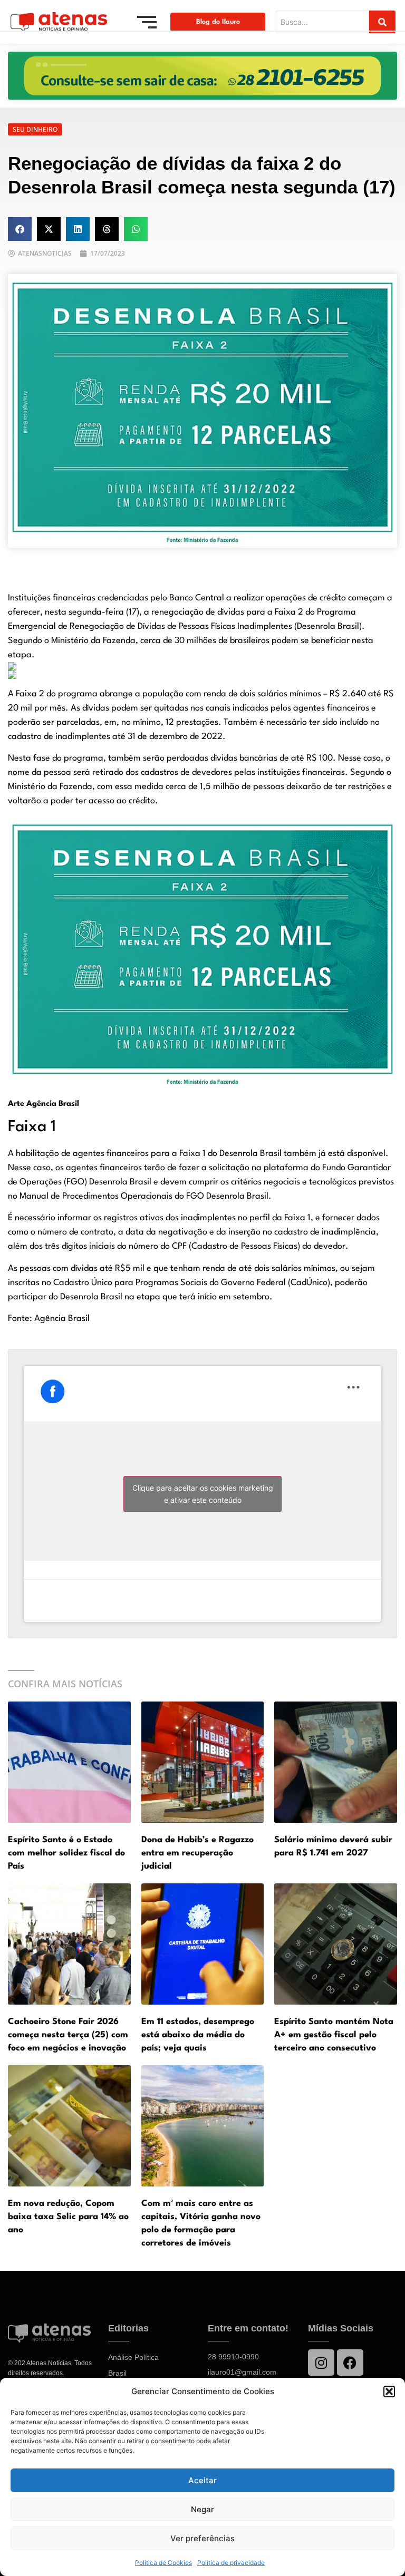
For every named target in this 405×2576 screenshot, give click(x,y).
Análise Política (133, 2357)
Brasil (117, 2373)
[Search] (382, 22)
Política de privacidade (231, 2563)
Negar (202, 2509)
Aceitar (202, 2480)
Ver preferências (202, 2538)
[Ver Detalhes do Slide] (202, 76)
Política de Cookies (163, 2563)
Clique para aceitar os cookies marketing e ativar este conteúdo (203, 1494)
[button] (389, 2392)
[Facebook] (350, 2363)
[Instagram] (321, 2363)
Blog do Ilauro (218, 22)
